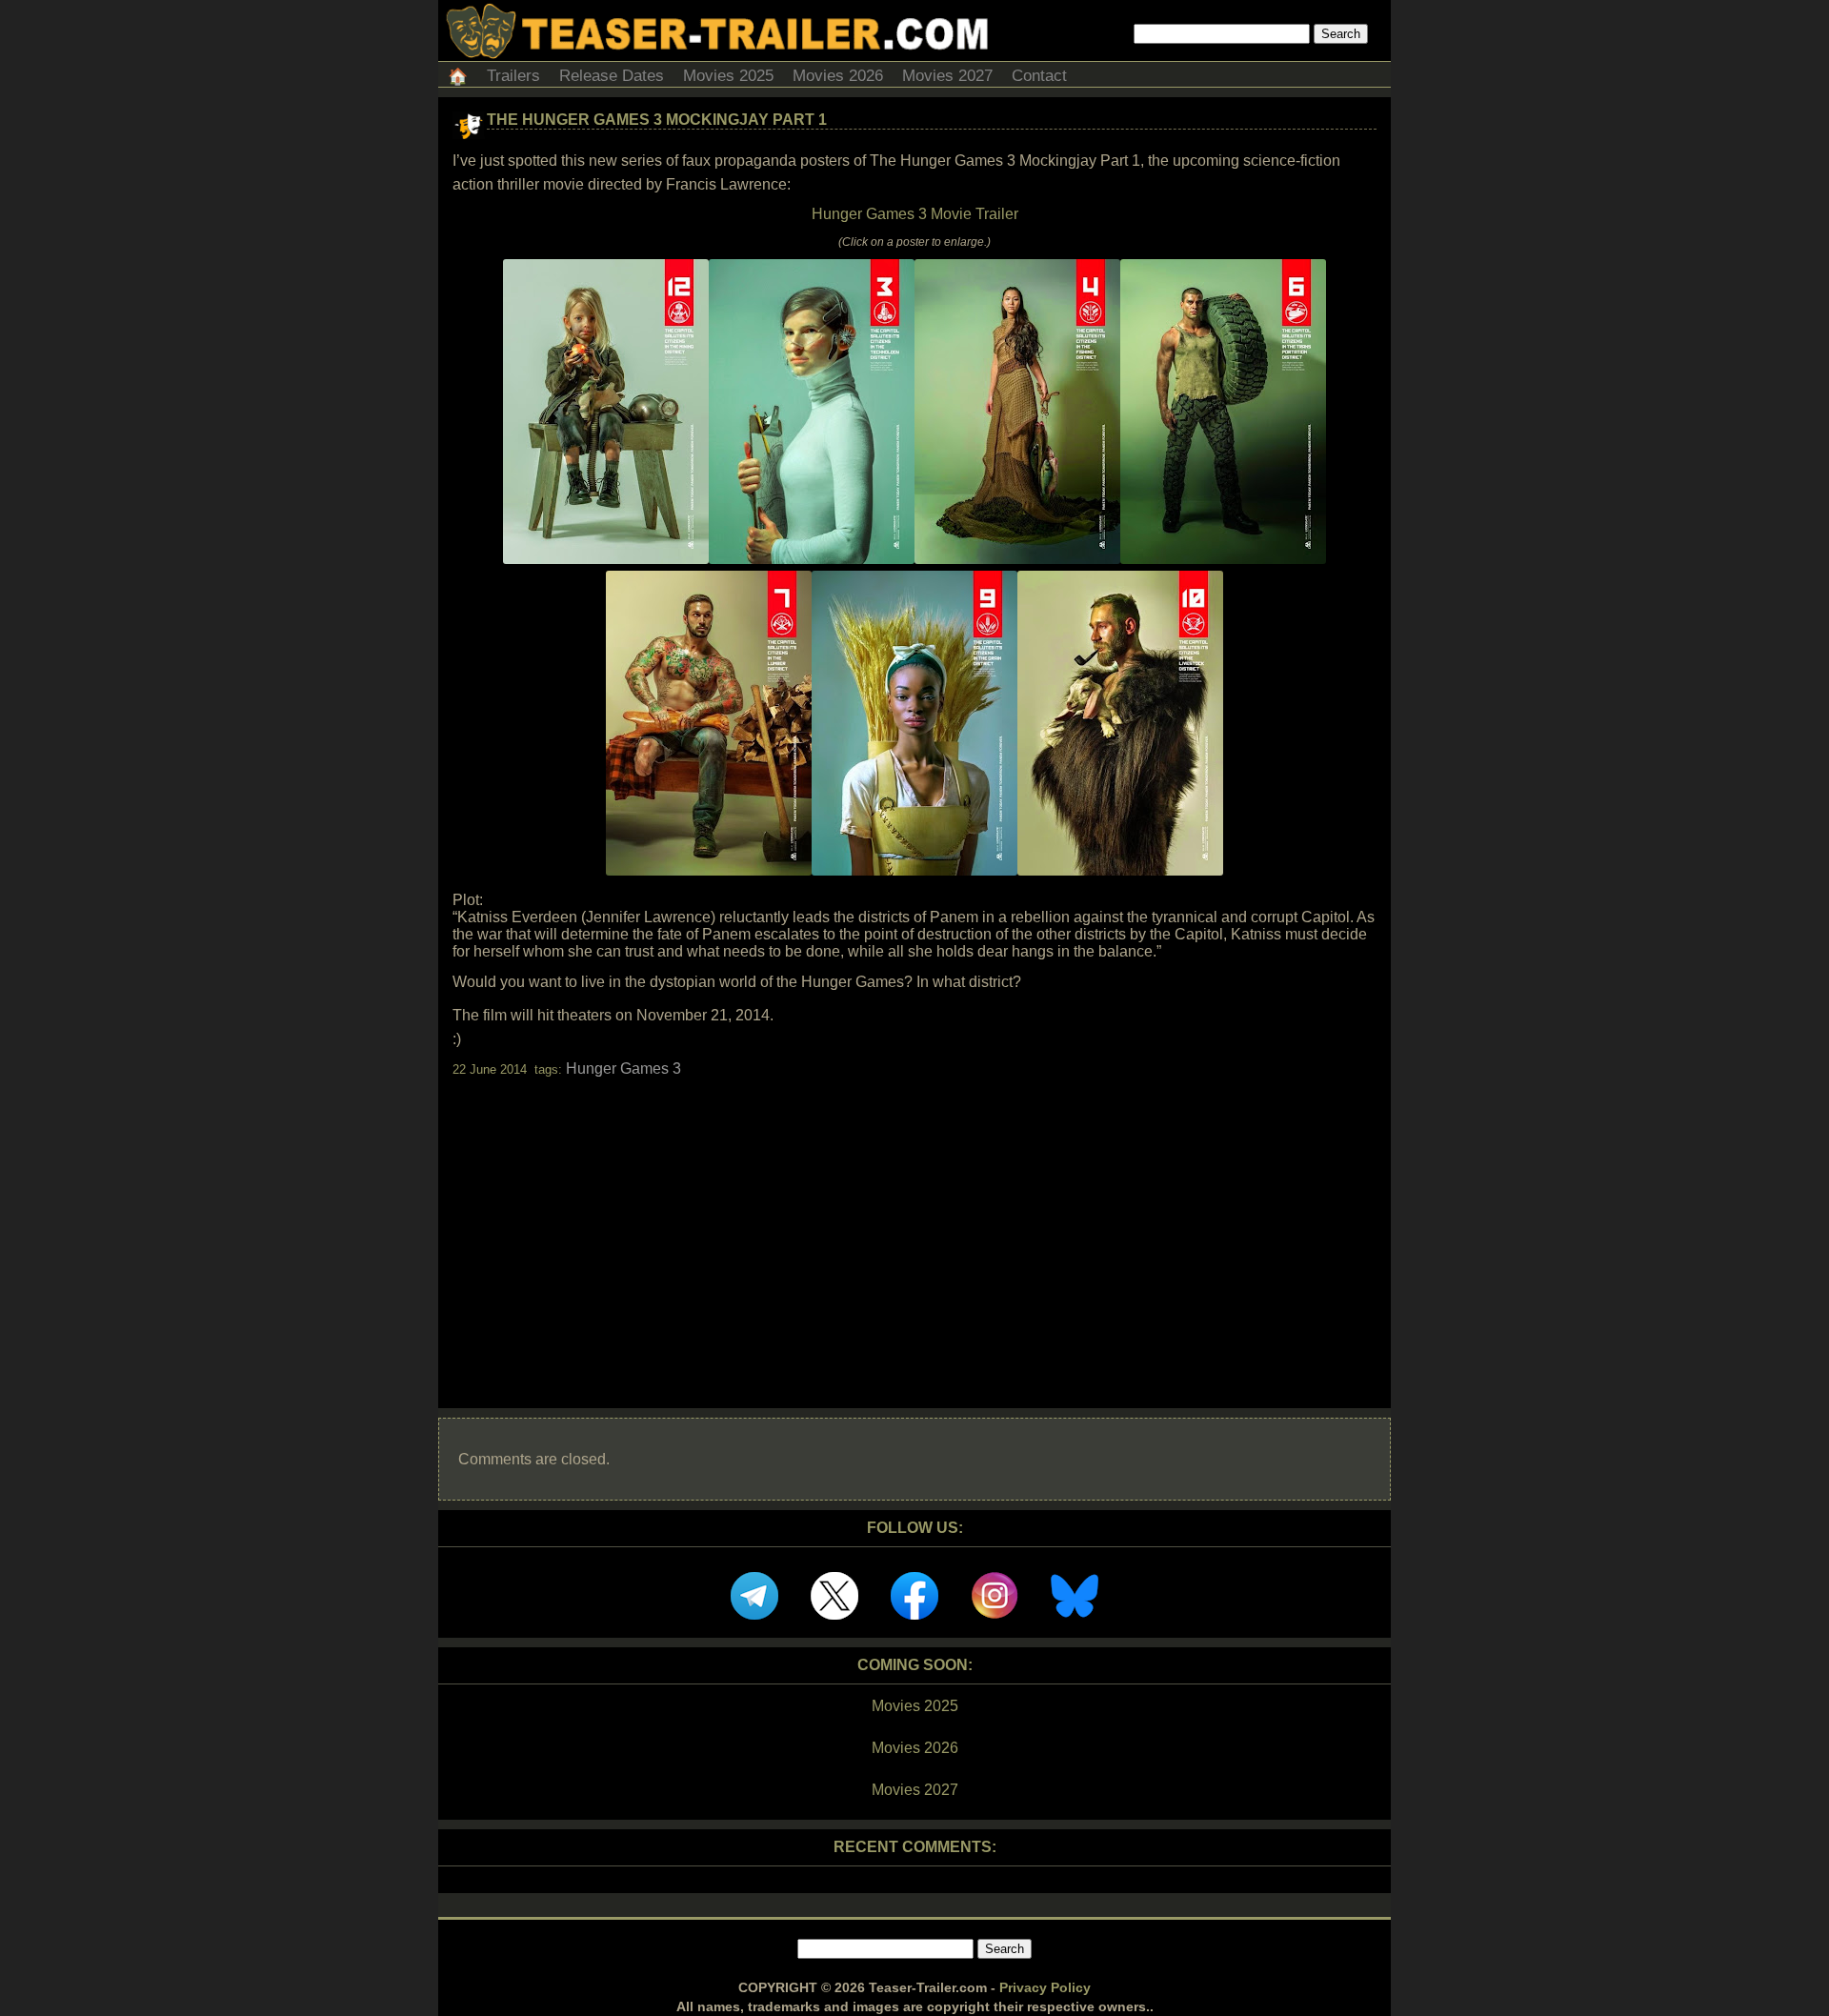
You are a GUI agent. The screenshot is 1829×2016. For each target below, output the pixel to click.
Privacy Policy (1045, 1987)
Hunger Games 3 (623, 1068)
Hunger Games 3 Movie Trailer (915, 214)
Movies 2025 (728, 76)
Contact (1039, 76)
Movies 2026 (838, 76)
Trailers (513, 76)
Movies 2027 (947, 76)
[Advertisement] (914, 1226)
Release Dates (612, 76)
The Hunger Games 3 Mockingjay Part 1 (657, 120)
